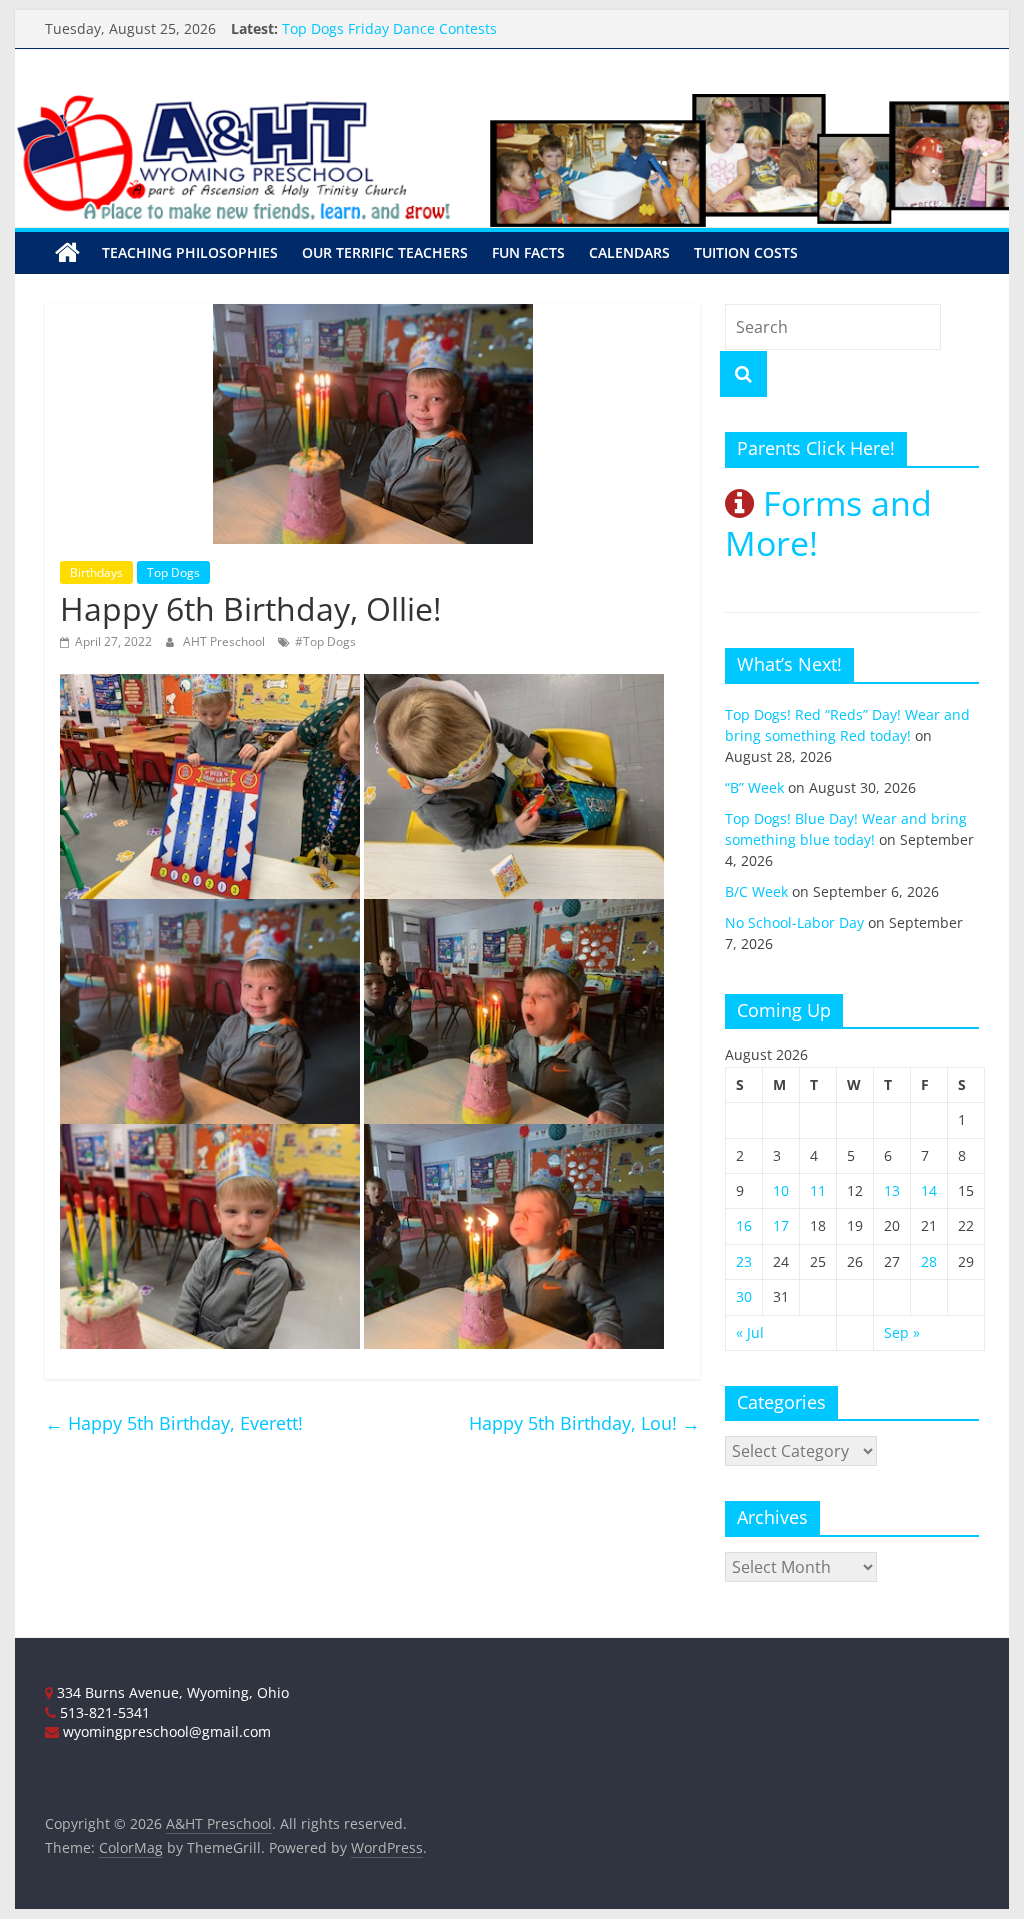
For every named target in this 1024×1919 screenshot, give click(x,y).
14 (929, 1190)
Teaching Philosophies (190, 252)
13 (892, 1190)
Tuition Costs (746, 252)
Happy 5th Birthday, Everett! (174, 1423)
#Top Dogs (325, 641)
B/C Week (756, 891)
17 (781, 1225)
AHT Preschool (225, 641)
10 (781, 1190)
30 (744, 1296)
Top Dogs (173, 572)
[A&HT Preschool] (67, 253)
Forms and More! (828, 523)
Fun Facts (528, 252)
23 (744, 1261)
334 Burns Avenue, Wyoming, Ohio (171, 1692)
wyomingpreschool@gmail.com (165, 1731)
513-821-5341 (103, 1712)
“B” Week (754, 787)
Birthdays (96, 572)
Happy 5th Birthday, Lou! (584, 1423)
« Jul (750, 1332)
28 (929, 1261)
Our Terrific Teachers (385, 252)
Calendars (629, 252)
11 (818, 1190)
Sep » (902, 1332)
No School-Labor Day (794, 922)
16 (744, 1225)
